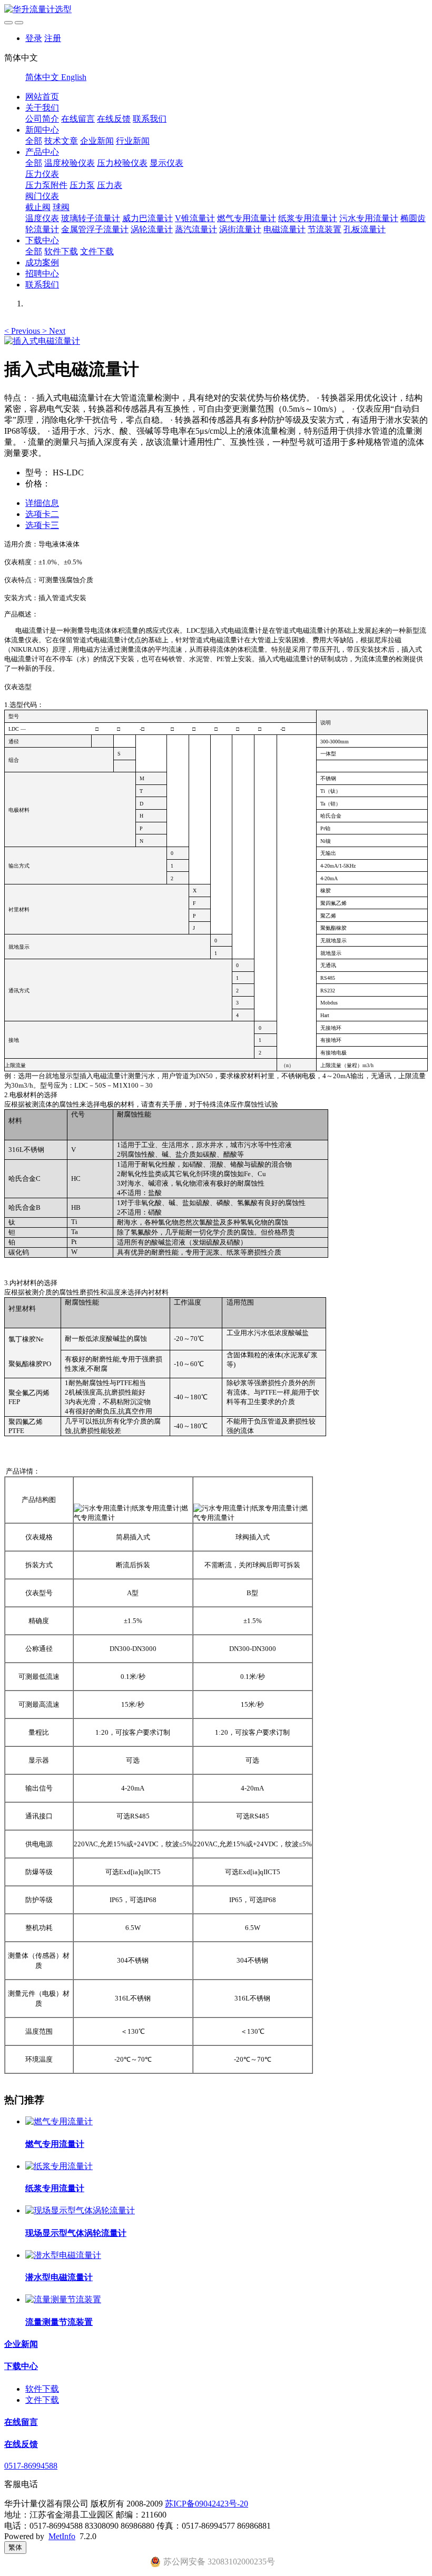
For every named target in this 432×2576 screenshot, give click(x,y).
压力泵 (82, 185)
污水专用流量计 (369, 218)
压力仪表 (42, 174)
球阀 (61, 207)
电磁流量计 (284, 229)
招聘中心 (42, 273)
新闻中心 (42, 130)
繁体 (15, 2547)
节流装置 (325, 229)
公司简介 (42, 119)
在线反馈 (114, 119)
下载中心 (42, 240)
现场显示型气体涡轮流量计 (76, 2233)
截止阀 (38, 207)
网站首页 (42, 97)
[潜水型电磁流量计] (63, 2255)
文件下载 (97, 251)
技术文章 (61, 141)
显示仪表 (166, 163)
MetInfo (62, 2536)
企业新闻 (97, 141)
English (74, 77)
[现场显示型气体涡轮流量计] (80, 2210)
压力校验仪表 (122, 163)
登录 (34, 38)
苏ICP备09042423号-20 (207, 2504)
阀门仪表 (42, 196)
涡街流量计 (240, 229)
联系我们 (150, 119)
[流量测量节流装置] (63, 2299)
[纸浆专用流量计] (59, 2166)
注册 (53, 38)
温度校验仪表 (70, 163)
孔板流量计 (365, 229)
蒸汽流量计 (196, 229)
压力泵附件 (46, 185)
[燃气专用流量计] (59, 2121)
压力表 (110, 185)
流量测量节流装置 (59, 2322)
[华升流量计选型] (216, 10)
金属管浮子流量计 (95, 229)
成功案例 (42, 262)
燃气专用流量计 (247, 218)
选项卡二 (42, 514)
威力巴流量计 (148, 218)
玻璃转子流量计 (91, 218)
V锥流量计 (195, 218)
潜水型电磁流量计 (59, 2277)
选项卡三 (42, 525)
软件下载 (61, 251)
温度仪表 (42, 218)
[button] (23, 331)
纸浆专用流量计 (308, 218)
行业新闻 (133, 141)
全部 (34, 141)
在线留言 (78, 119)
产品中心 (42, 152)
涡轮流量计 (152, 229)
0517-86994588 (31, 2466)
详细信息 (42, 503)
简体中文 (43, 77)
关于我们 (42, 108)
